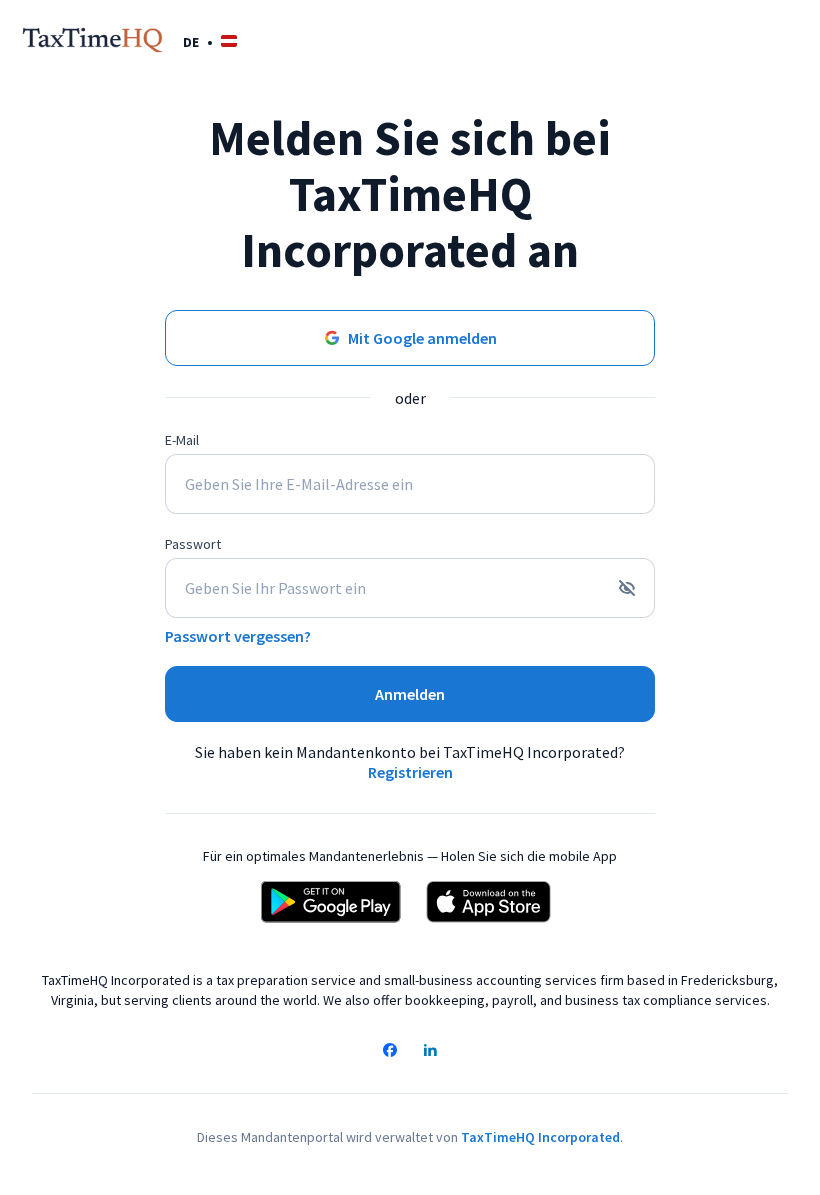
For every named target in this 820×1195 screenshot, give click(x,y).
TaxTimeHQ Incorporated (540, 1137)
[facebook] (390, 1052)
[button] (210, 41)
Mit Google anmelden (422, 338)
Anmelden (410, 694)
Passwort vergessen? (238, 636)
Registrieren (410, 772)
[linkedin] (430, 1052)
